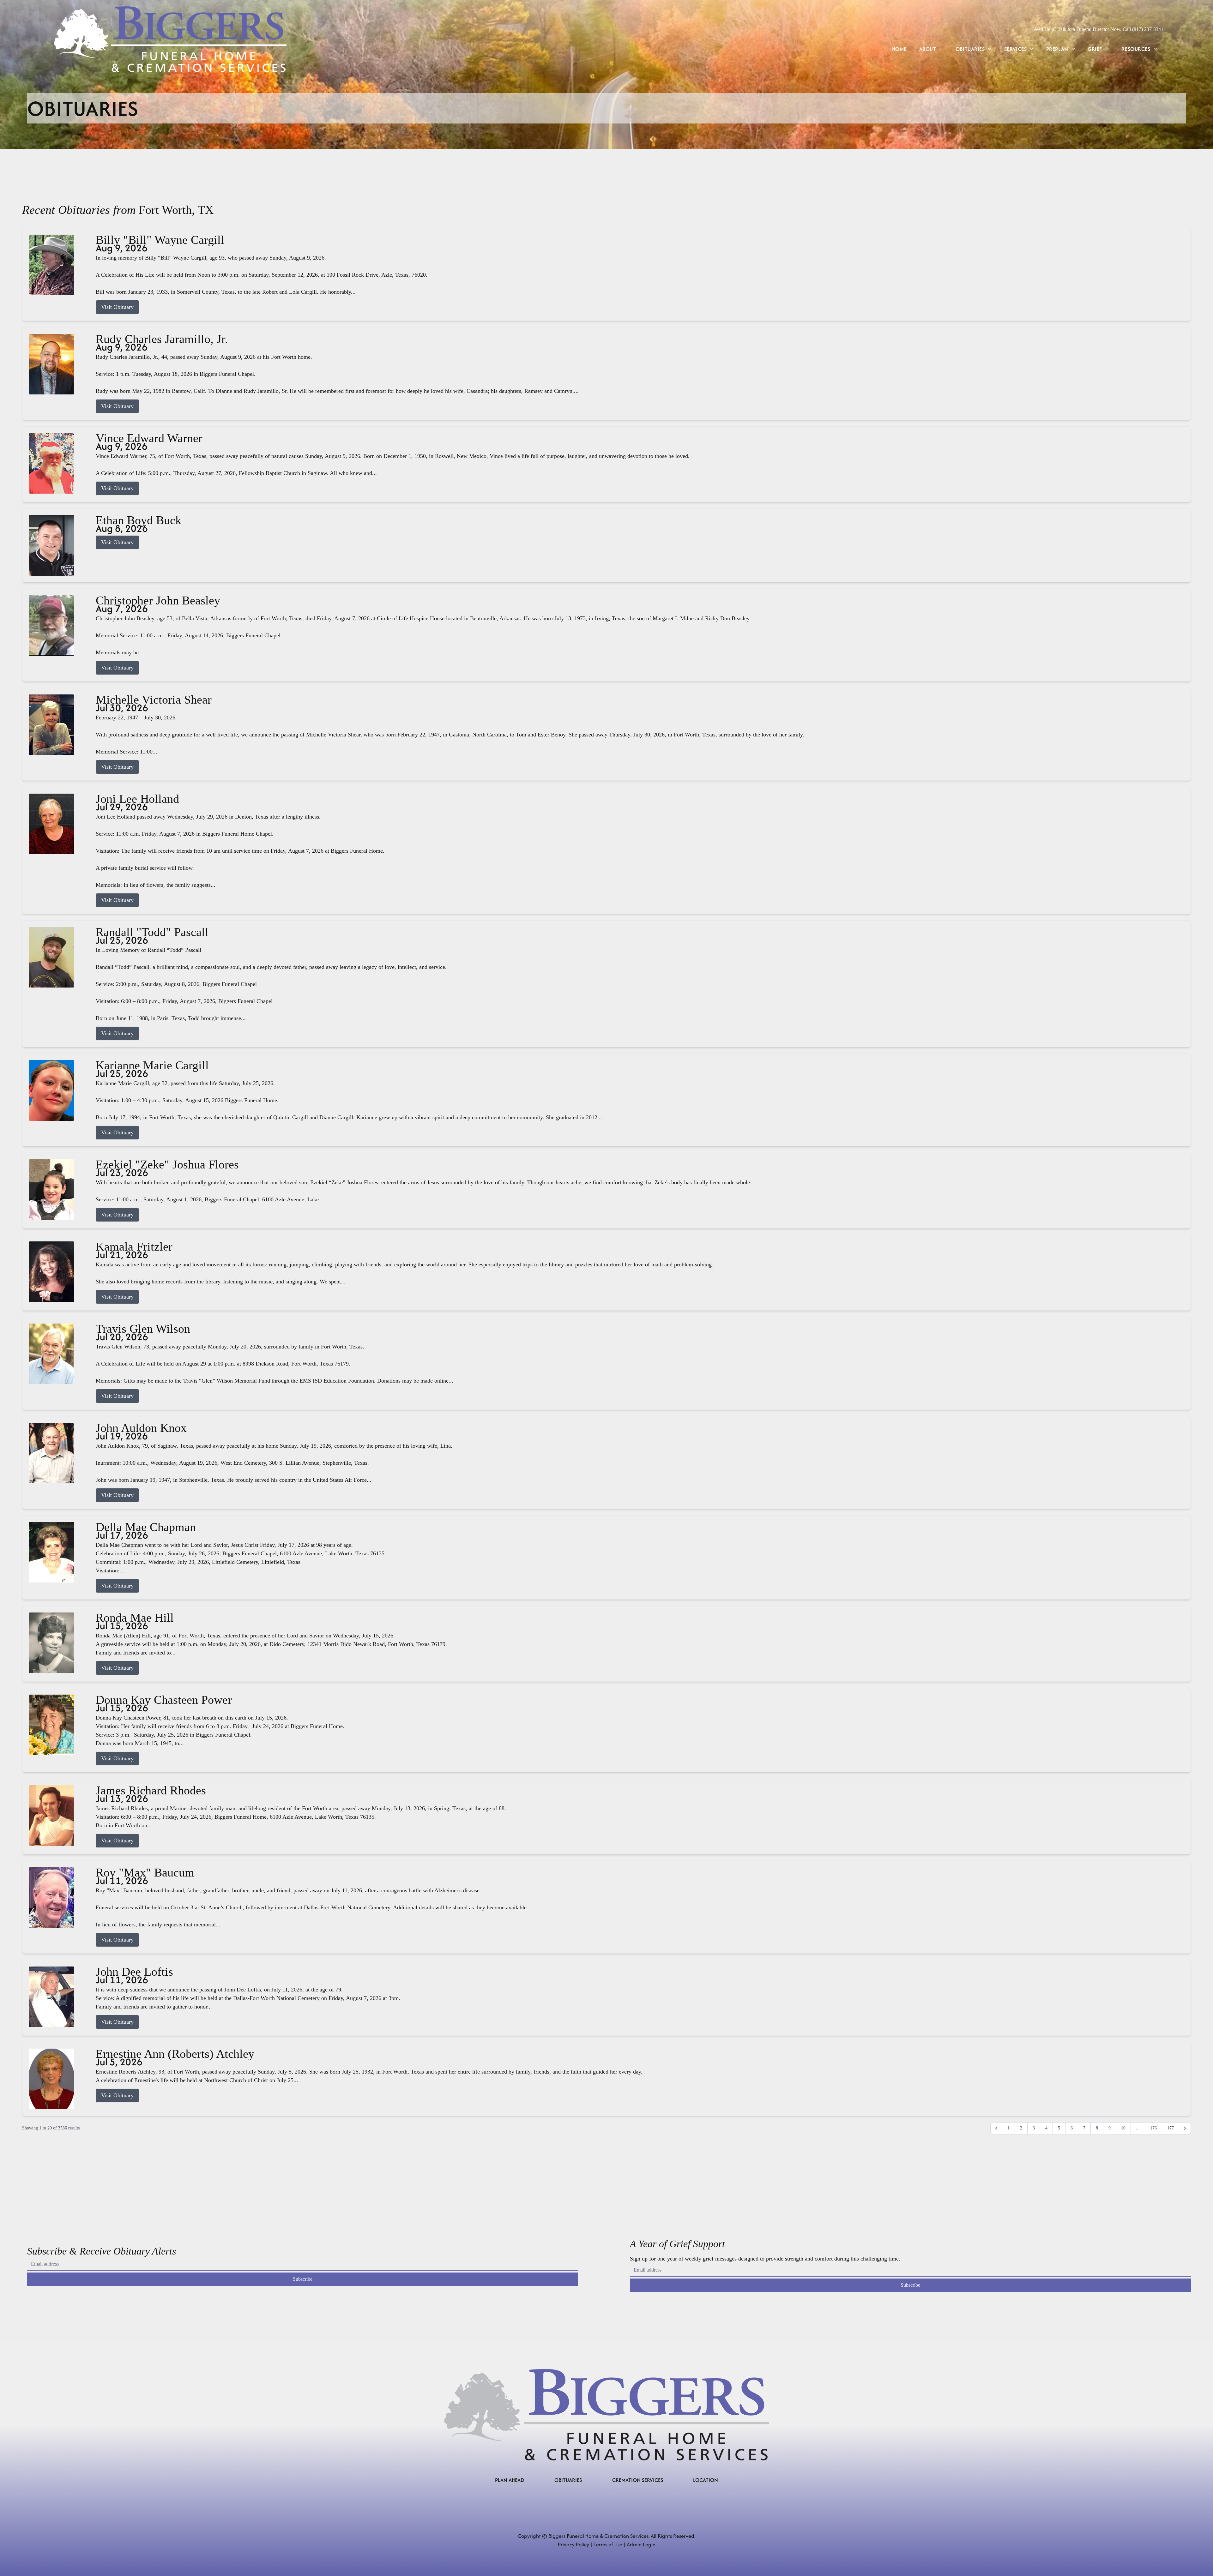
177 (1171, 2128)
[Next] (1185, 2128)
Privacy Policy (573, 2544)
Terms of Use (608, 2544)
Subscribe (303, 2279)
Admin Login (641, 2544)
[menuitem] (899, 49)
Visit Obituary (117, 307)
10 (1123, 2128)
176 (1153, 2128)
